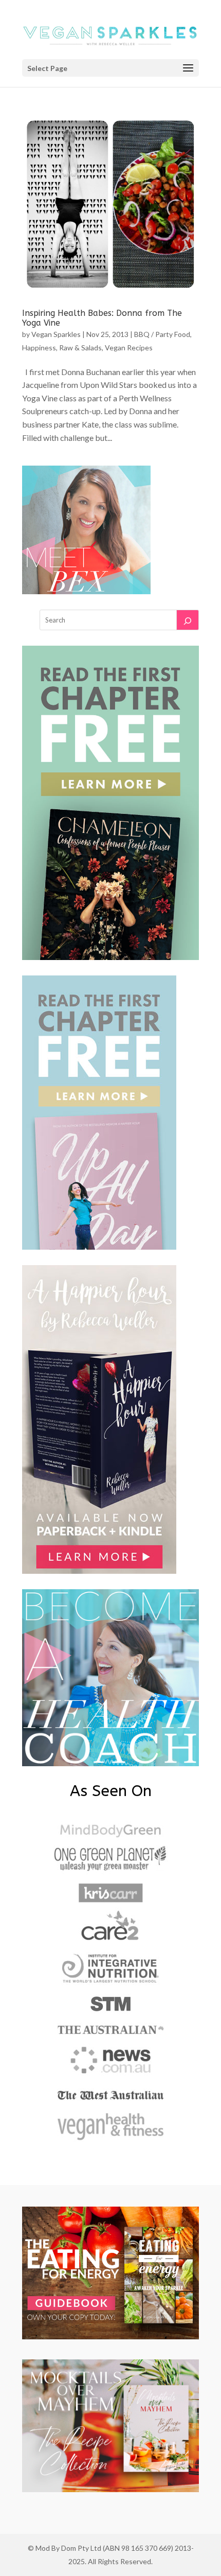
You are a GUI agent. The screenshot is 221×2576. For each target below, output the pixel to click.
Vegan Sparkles (56, 334)
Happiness (39, 348)
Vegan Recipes (129, 348)
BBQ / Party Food (162, 334)
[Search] (188, 620)
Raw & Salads (80, 348)
